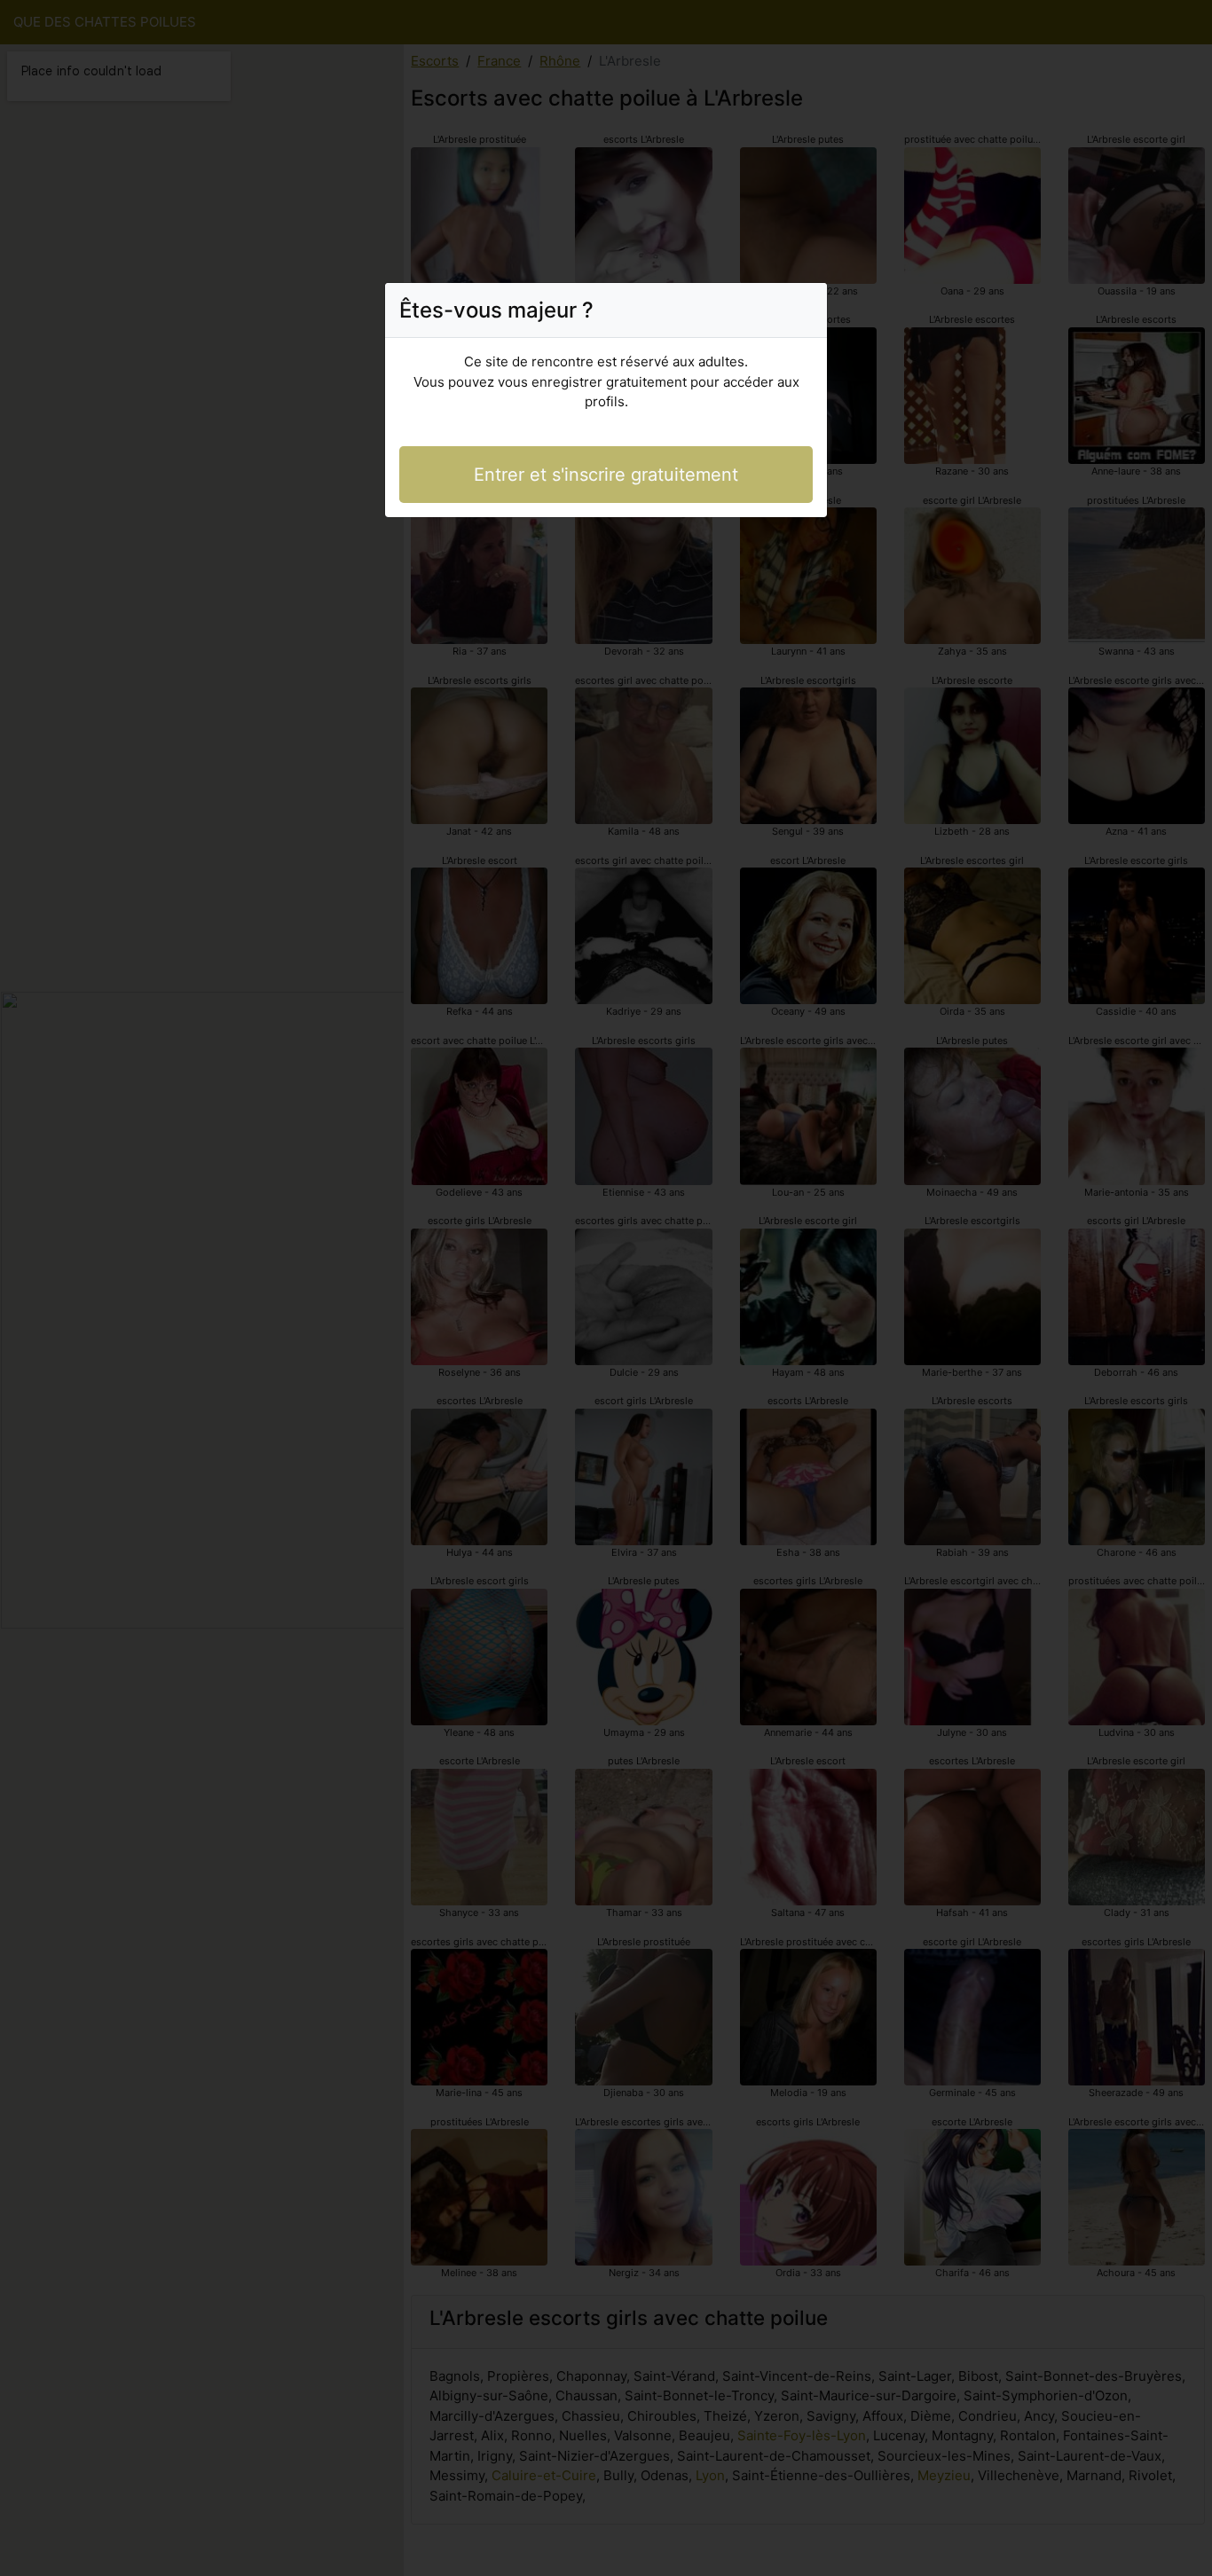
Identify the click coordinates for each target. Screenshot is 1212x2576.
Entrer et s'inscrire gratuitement (606, 475)
